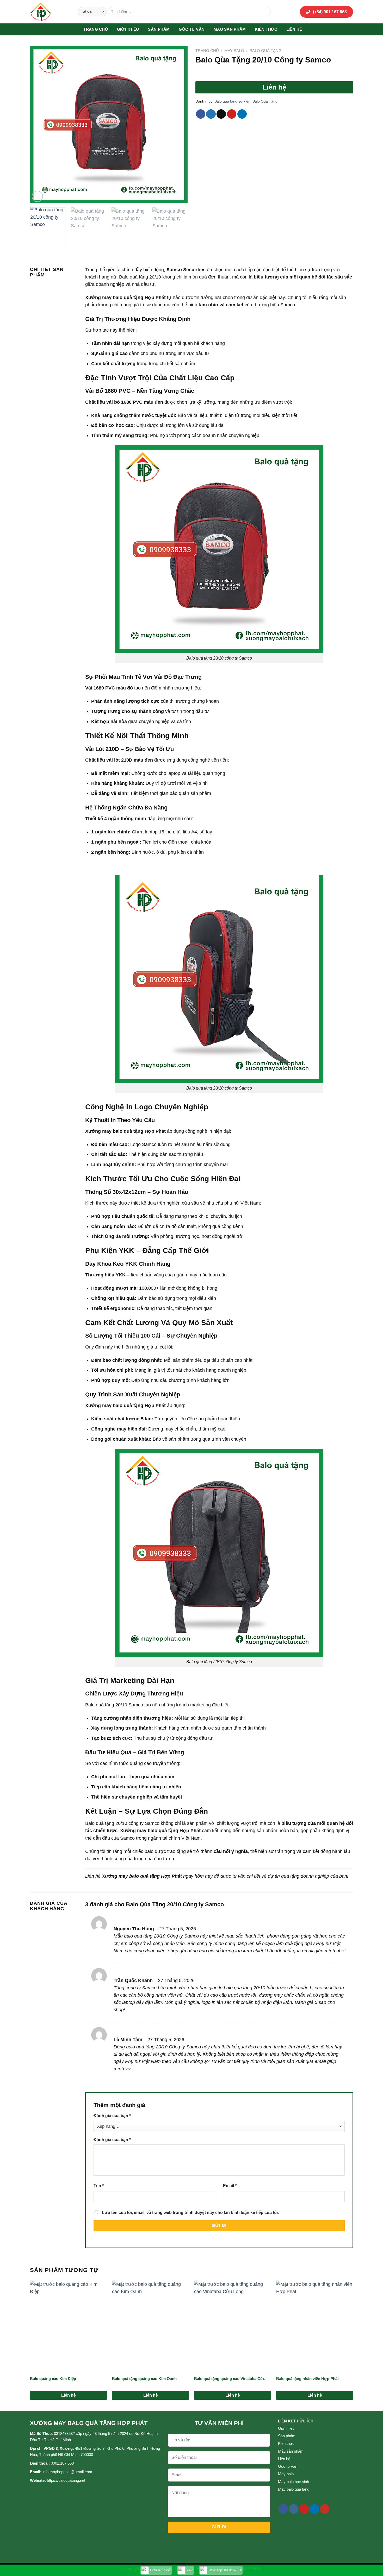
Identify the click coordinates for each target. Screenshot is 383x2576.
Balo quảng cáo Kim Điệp (53, 2379)
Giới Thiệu (128, 29)
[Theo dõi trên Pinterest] (304, 2509)
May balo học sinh (294, 2482)
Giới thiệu (286, 2428)
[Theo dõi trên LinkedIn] (314, 2509)
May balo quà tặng (294, 2489)
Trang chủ (96, 29)
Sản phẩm (159, 29)
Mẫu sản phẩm (291, 2451)
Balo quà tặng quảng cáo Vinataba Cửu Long (230, 2379)
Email (230, 2186)
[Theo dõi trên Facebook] (283, 2509)
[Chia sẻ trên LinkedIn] (242, 114)
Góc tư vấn (192, 29)
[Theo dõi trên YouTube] (325, 2509)
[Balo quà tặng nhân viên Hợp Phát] (315, 2327)
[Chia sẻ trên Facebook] (201, 114)
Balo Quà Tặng (266, 51)
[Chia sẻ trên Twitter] (211, 114)
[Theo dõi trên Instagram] (294, 2509)
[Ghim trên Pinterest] (232, 114)
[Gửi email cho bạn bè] (221, 114)
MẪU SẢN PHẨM (230, 29)
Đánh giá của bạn (112, 2116)
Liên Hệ (294, 29)
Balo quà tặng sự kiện (232, 101)
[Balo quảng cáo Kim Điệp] (68, 2327)
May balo (286, 2474)
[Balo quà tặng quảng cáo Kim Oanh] (150, 2327)
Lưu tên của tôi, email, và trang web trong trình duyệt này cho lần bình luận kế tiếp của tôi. (190, 2213)
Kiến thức (266, 29)
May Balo (234, 51)
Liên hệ (284, 2459)
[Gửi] (265, 12)
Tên (99, 2186)
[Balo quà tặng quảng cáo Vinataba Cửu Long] (233, 2327)
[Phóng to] (37, 196)
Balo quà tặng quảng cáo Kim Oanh (144, 2379)
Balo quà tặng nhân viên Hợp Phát (307, 2379)
